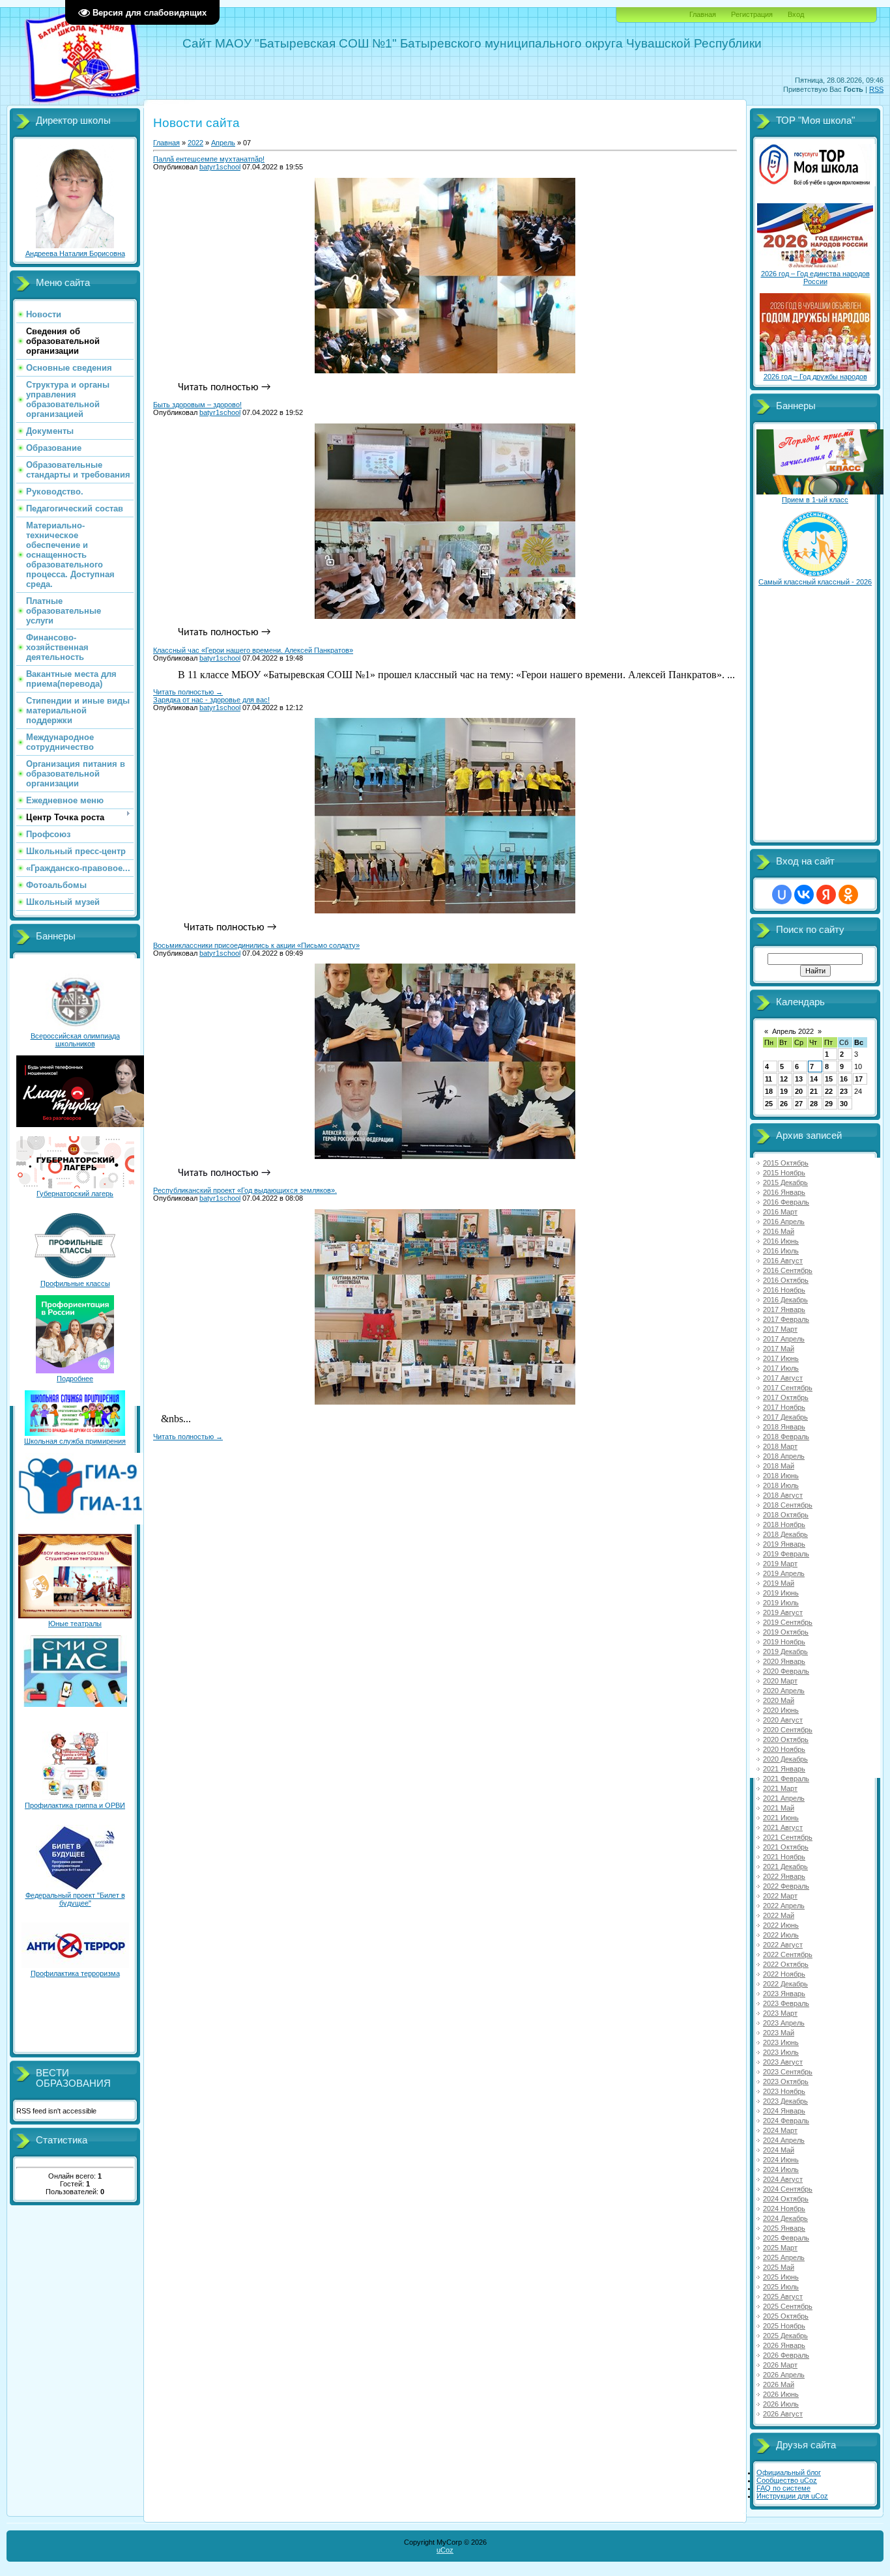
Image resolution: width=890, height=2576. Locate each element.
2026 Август (783, 2414)
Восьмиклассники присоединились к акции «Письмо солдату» (256, 945)
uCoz (445, 2550)
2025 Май (779, 2267)
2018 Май (779, 1466)
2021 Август (783, 1827)
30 (844, 1104)
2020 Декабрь (785, 1759)
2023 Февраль (786, 2003)
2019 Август (783, 1612)
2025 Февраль (786, 2238)
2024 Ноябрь (784, 2209)
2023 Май (779, 2033)
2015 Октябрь (786, 1163)
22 (829, 1091)
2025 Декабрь (785, 2336)
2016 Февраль (786, 1202)
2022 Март (780, 1896)
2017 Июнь (781, 1358)
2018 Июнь (781, 1476)
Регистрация (752, 14)
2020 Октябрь (786, 1739)
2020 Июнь (781, 1710)
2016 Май (779, 1231)
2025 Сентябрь (788, 2306)
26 (784, 1104)
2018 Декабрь (785, 1534)
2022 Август (783, 1945)
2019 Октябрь (786, 1632)
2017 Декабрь (785, 1417)
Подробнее (75, 1379)
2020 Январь (784, 1661)
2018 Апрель (784, 1456)
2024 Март (780, 2130)
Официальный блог (789, 2472)
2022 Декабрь (785, 1984)
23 (844, 1091)
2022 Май (779, 1915)
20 (799, 1091)
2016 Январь (784, 1192)
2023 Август (783, 2062)
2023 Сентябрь (788, 2072)
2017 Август (783, 1378)
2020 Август (783, 1720)
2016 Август (783, 1261)
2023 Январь (784, 1994)
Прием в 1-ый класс (815, 500)
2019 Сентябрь (788, 1622)
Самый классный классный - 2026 (815, 582)
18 (769, 1091)
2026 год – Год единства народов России (815, 278)
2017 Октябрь (786, 1397)
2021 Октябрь (786, 1847)
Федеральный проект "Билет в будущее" (75, 1899)
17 (859, 1079)
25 (769, 1104)
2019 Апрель (784, 1573)
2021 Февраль (786, 1779)
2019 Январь (784, 1544)
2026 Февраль (786, 2355)
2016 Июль (781, 1251)
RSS (876, 89)
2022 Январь (784, 1876)
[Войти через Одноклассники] (848, 894)
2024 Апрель (784, 2140)
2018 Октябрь (786, 1515)
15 (829, 1079)
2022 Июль (781, 1935)
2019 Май (779, 1583)
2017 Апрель (784, 1339)
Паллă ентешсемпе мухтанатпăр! (209, 159)
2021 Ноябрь (784, 1857)
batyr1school (220, 167)
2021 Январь (784, 1769)
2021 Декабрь (785, 1867)
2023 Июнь (781, 2042)
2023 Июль (781, 2052)
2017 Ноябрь (784, 1407)
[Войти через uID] (782, 894)
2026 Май (779, 2384)
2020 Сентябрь (788, 1730)
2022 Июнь (781, 1925)
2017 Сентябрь (788, 1388)
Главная (703, 14)
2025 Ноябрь (784, 2326)
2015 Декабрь (785, 1182)
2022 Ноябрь (784, 1974)
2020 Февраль (786, 1671)
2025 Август (783, 2297)
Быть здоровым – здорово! (197, 405)
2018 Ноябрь (784, 1524)
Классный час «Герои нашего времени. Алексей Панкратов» (253, 650)
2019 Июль (781, 1603)
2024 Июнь (781, 2160)
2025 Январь (784, 2228)
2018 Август (783, 1495)
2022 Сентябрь (788, 1954)
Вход (796, 14)
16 (844, 1079)
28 (814, 1104)
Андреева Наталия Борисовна (75, 253)
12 (784, 1079)
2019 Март (780, 1564)
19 (784, 1091)
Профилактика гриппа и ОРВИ (75, 1805)
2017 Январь (784, 1309)
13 (799, 1079)
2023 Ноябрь (784, 2091)
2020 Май (779, 1700)
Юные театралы (75, 1624)
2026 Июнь (781, 2394)
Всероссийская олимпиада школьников (75, 1040)
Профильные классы (75, 1283)
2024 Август (783, 2179)
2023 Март (780, 2013)
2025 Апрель (784, 2257)
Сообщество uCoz (787, 2480)
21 (814, 1091)
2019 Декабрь (785, 1652)
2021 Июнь (781, 1818)
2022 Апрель (784, 1906)
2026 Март (780, 2365)
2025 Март (780, 2248)
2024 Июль (781, 2169)
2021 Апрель (784, 1798)
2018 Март (780, 1446)
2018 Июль (781, 1485)
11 (768, 1079)
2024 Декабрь (785, 2218)
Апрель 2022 (793, 1031)
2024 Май (779, 2150)
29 (829, 1104)
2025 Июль (781, 2287)
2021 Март (780, 1788)
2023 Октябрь (786, 2082)
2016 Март (780, 1212)
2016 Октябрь (786, 1280)
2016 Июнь (781, 1241)
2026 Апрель (784, 2375)
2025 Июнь (781, 2277)
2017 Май (779, 1349)
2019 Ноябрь (784, 1642)
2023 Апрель (784, 2023)
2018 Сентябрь (788, 1505)
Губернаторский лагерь (75, 1194)
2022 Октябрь (786, 1964)
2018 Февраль (786, 1437)
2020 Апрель (784, 1691)
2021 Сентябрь (788, 1837)
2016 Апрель (784, 1222)
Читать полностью (188, 692)
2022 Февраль (786, 1886)
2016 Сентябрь (788, 1270)
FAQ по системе (783, 2488)
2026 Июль (781, 2404)
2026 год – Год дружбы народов (815, 377)
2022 (195, 143)
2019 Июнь (781, 1593)
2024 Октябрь (786, 2199)
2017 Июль (781, 1368)
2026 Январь (784, 2345)
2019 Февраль (786, 1554)
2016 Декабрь (785, 1300)
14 (814, 1079)
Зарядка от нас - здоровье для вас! (211, 700)
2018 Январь (784, 1427)
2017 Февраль (786, 1319)
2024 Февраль (786, 2121)
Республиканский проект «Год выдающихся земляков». (245, 1190)
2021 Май (779, 1808)
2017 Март (780, 1329)
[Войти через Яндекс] (826, 894)
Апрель (223, 143)
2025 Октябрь (786, 2316)
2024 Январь (784, 2111)
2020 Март (780, 1681)
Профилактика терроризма (75, 1973)
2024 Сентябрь (788, 2189)
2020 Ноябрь (784, 1749)
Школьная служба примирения (75, 1441)
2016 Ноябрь (784, 1290)
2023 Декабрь (785, 2101)
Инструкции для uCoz (792, 2496)
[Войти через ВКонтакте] (804, 894)
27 (799, 1104)
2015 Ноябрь (784, 1173)
